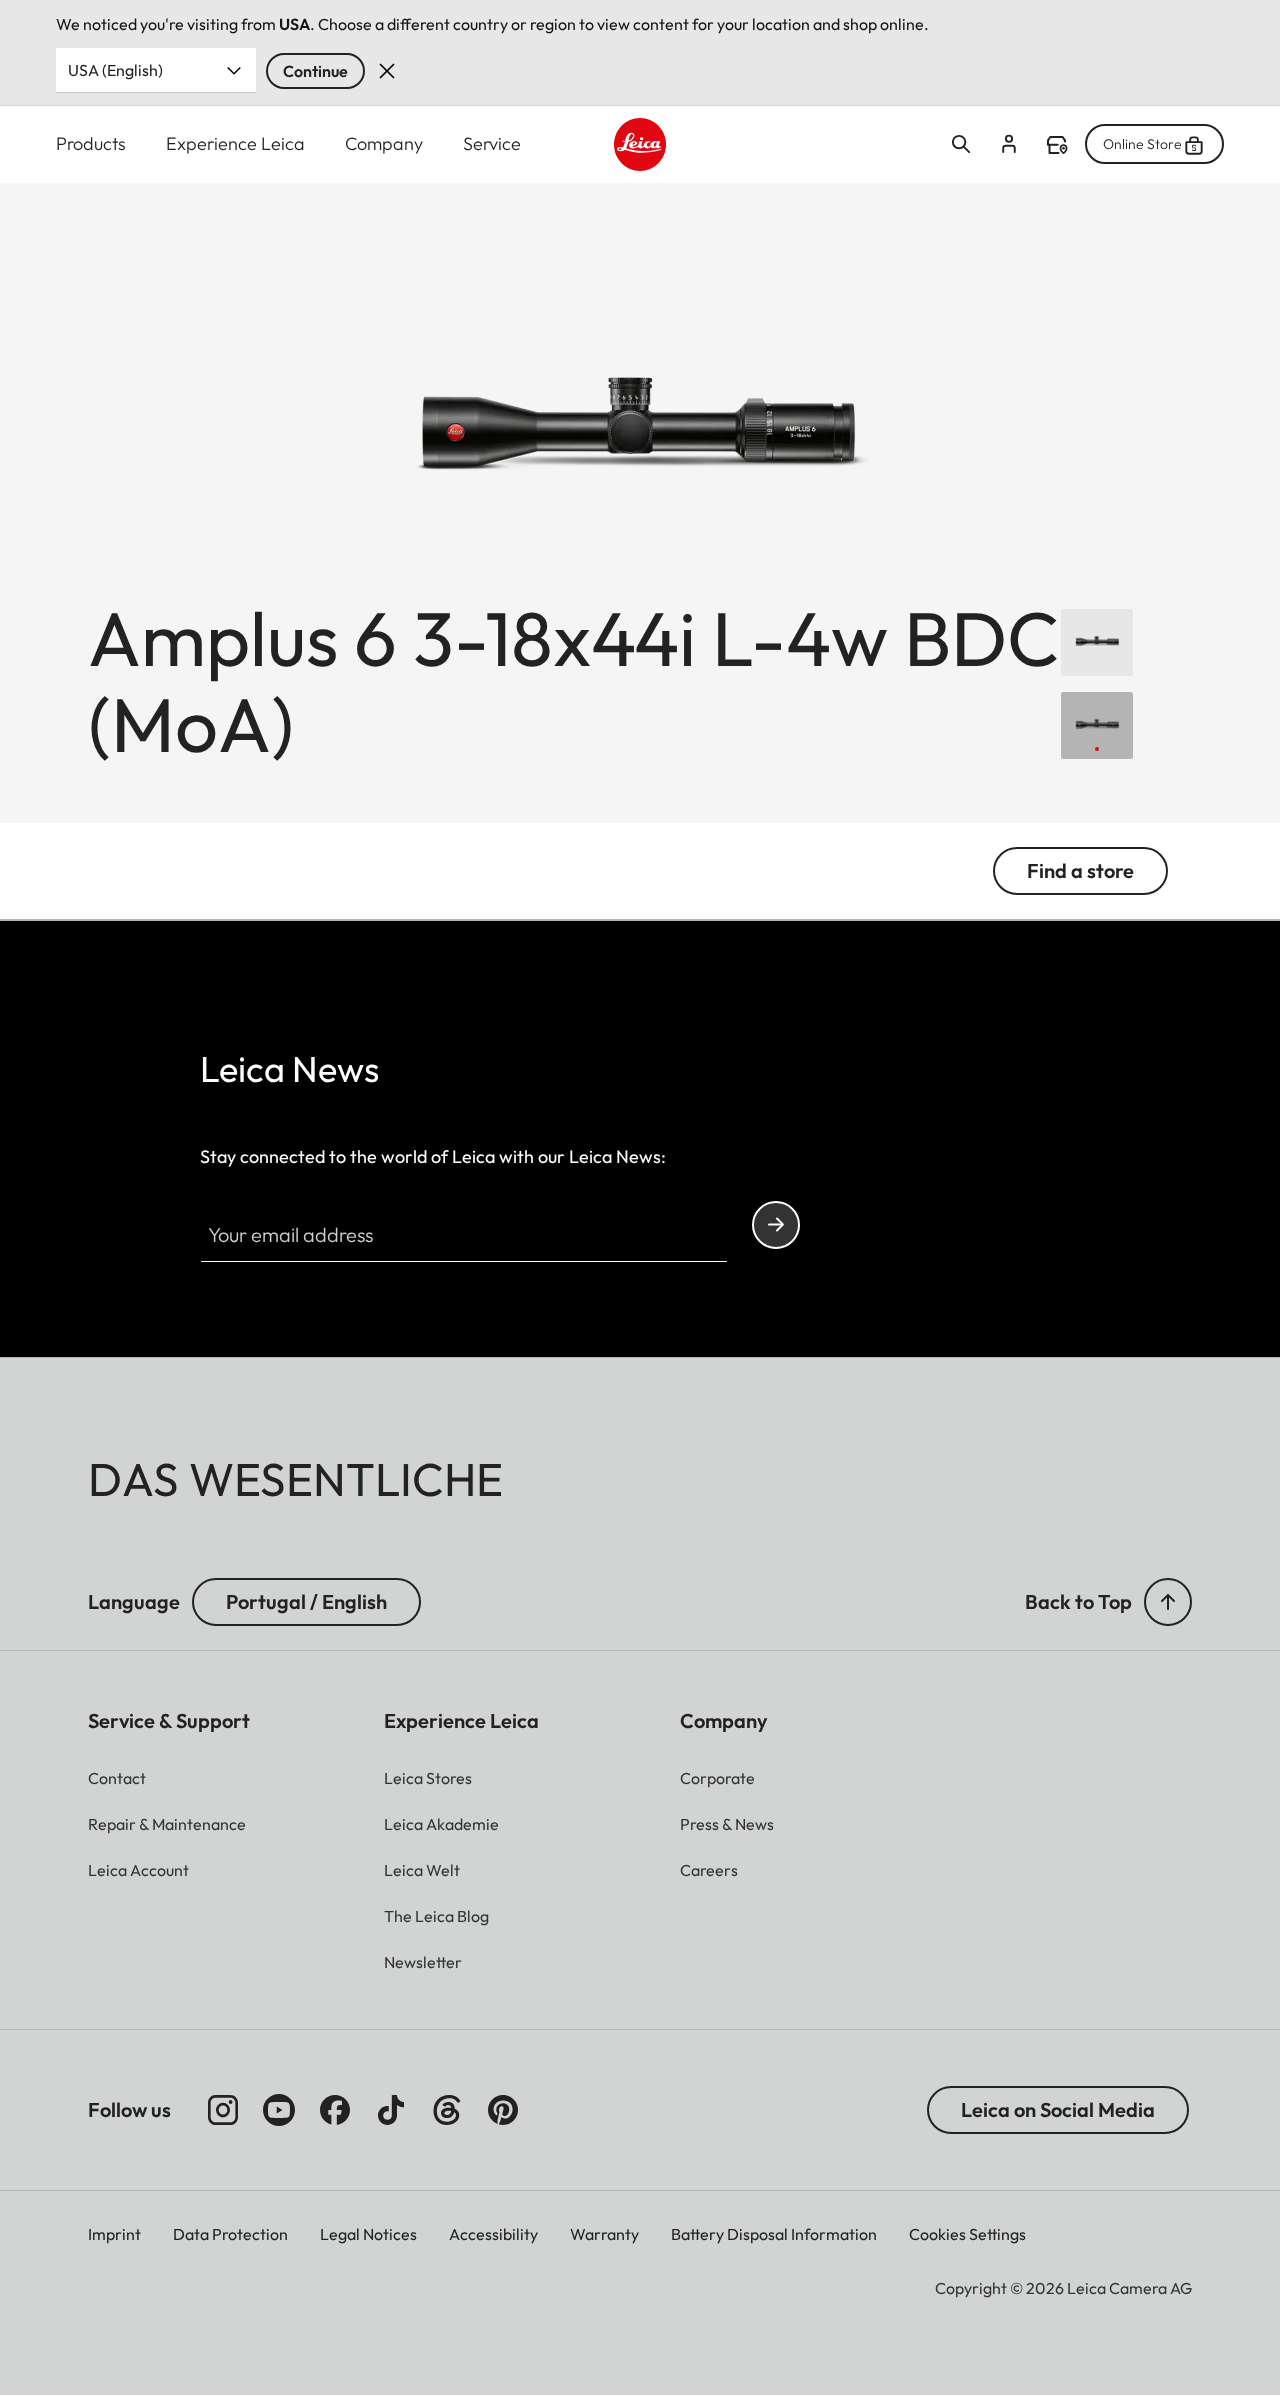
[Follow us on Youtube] (279, 2110)
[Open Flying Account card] (1009, 144)
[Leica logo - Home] (640, 144)
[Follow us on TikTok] (391, 2110)
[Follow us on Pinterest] (503, 2110)
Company (384, 143)
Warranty (604, 2234)
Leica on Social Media (1058, 2109)
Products (91, 143)
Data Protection (230, 2234)
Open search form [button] (961, 144)
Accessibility (493, 2234)
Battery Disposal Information (774, 2234)
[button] (1168, 1602)
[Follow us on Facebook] (335, 2110)
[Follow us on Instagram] (223, 2110)
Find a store (1057, 145)
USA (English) (115, 70)
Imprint (114, 2234)
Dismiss (387, 71)
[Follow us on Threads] (447, 2110)
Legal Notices (368, 2234)
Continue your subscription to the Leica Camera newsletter (776, 1225)
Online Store (1142, 144)
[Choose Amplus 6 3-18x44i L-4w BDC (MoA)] (1097, 725)
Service (492, 143)
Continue (315, 71)
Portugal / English (306, 1601)
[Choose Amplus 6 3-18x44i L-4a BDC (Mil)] (1097, 642)
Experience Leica (235, 143)
